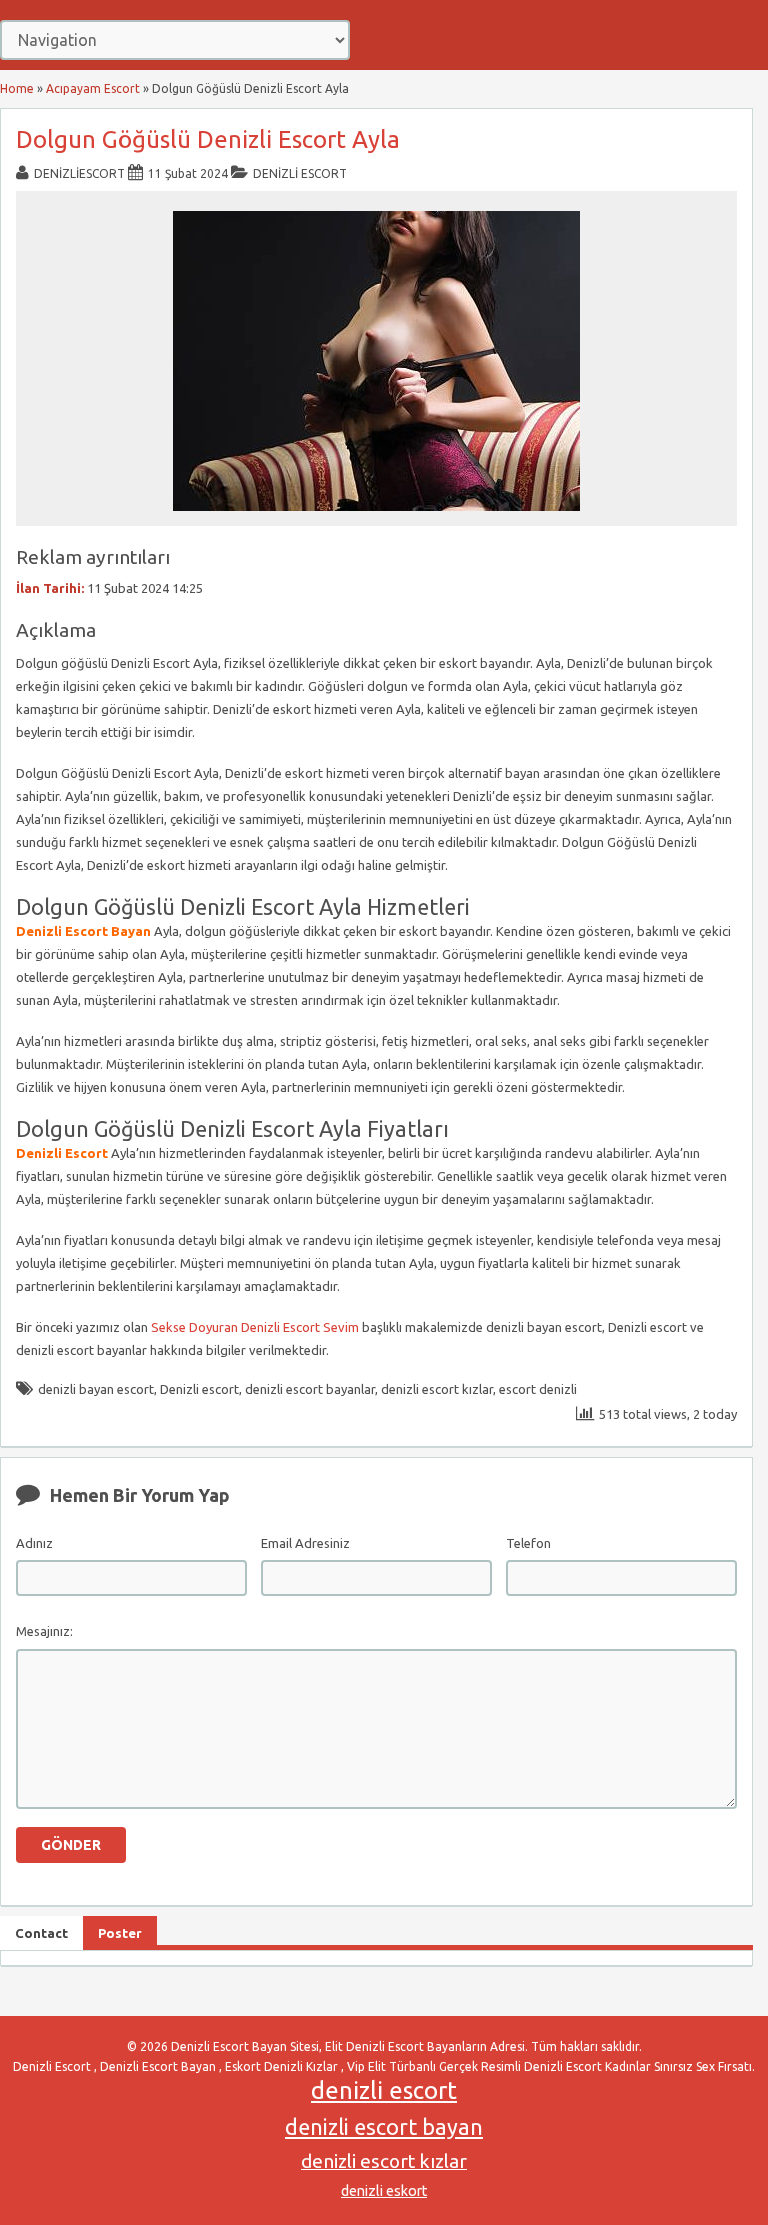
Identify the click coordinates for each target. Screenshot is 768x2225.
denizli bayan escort (96, 1389)
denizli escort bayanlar (310, 1389)
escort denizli (538, 1389)
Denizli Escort (300, 173)
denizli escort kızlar (437, 1389)
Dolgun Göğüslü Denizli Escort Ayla (208, 139)
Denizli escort (199, 1389)
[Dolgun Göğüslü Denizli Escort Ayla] (376, 516)
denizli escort (384, 2090)
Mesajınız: (44, 1631)
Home (17, 88)
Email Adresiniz (305, 1543)
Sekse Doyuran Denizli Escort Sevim (255, 1327)
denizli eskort (384, 2191)
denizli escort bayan (384, 2127)
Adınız (34, 1543)
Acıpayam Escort (93, 88)
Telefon (528, 1543)
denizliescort (79, 173)
